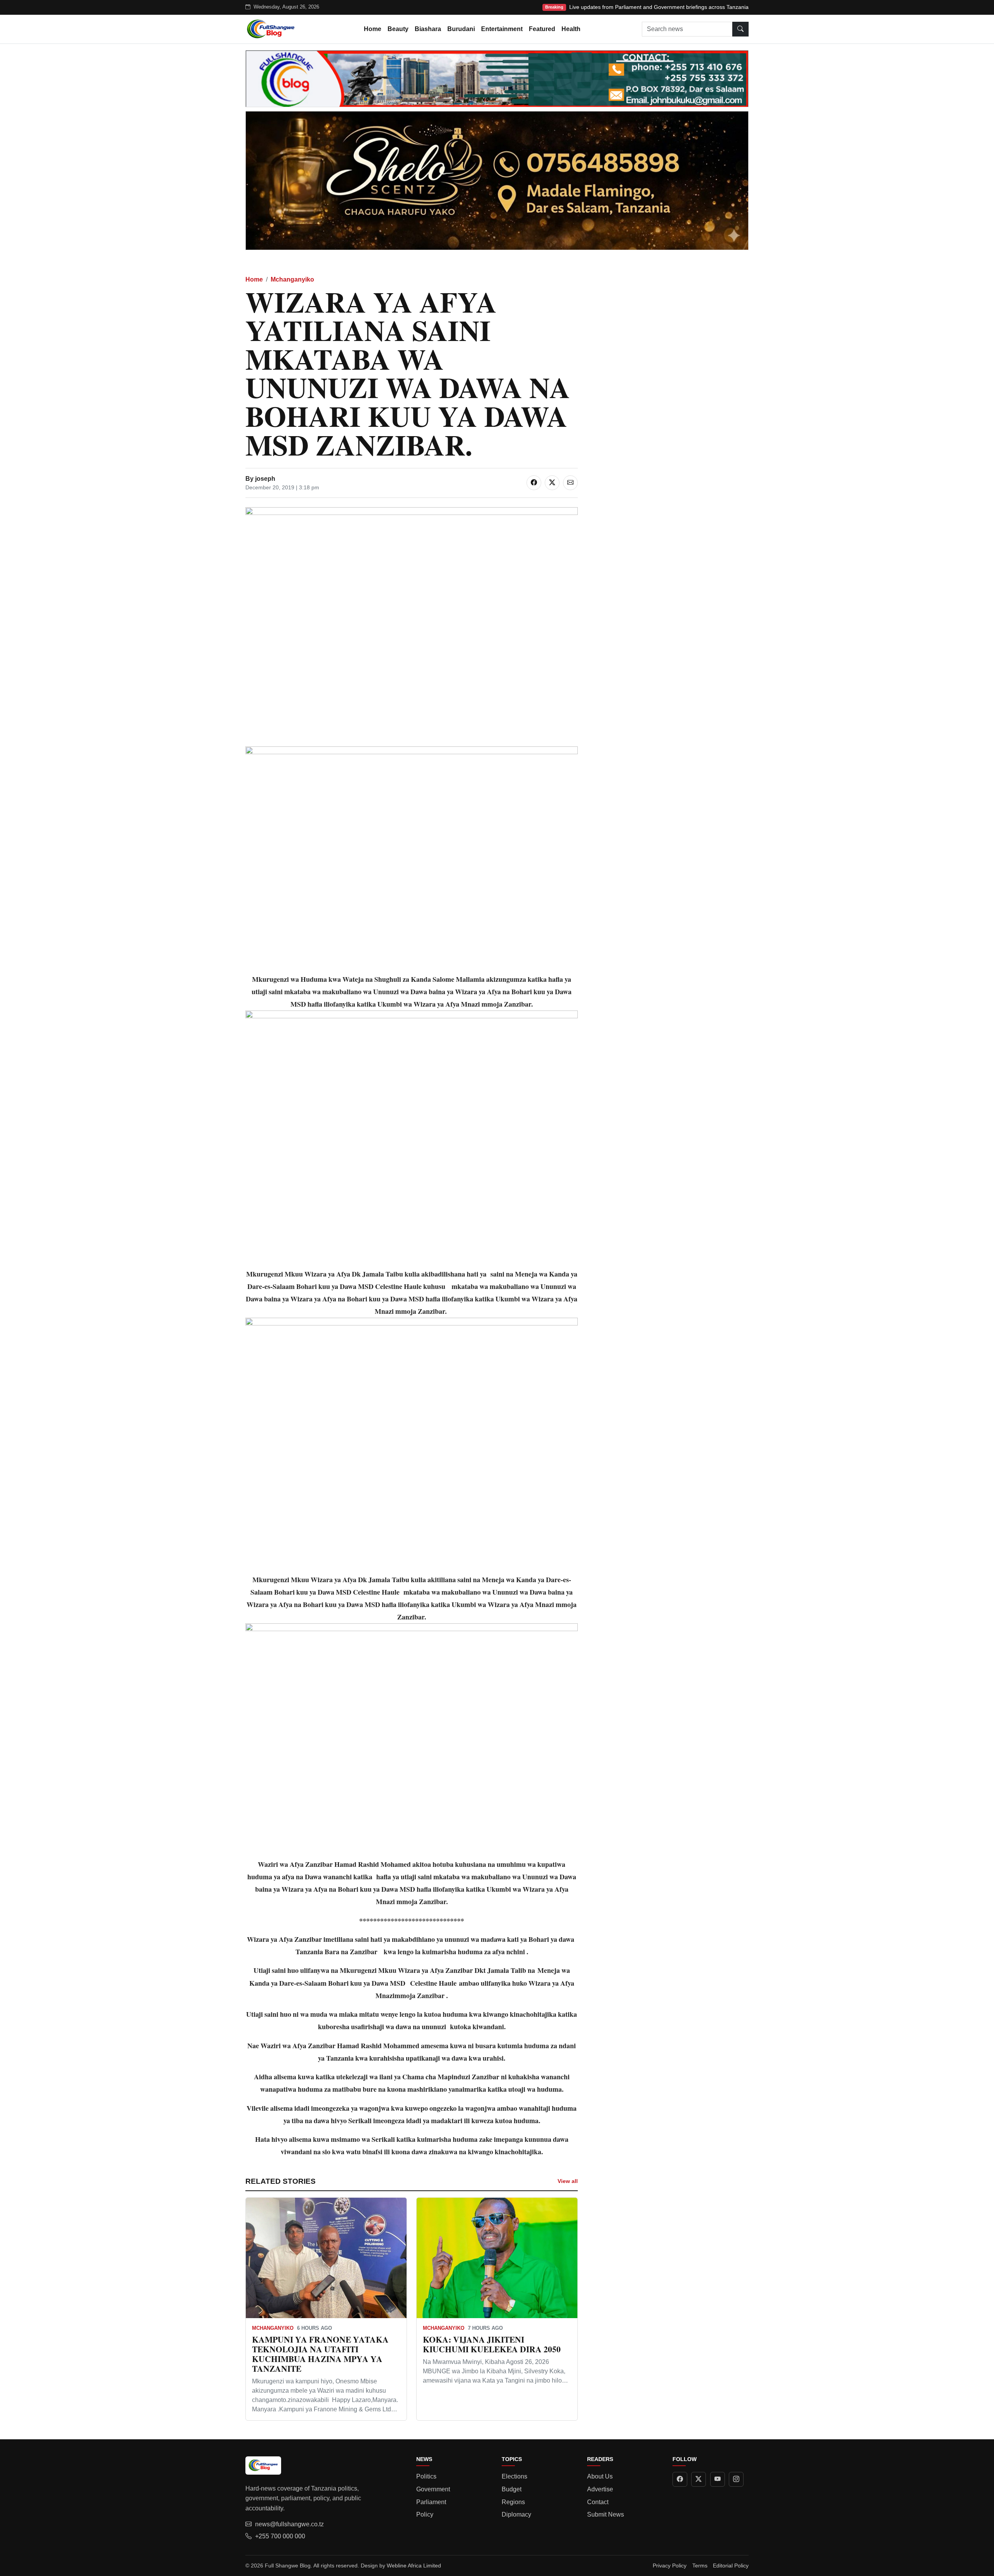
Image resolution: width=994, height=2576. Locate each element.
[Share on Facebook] (534, 483)
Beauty (398, 29)
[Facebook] (680, 2479)
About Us (600, 2476)
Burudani (461, 29)
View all (568, 2181)
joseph (265, 479)
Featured (542, 29)
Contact (598, 2502)
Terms (700, 2566)
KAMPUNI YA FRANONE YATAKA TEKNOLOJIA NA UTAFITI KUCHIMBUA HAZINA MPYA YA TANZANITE (320, 2354)
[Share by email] (570, 483)
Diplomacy (516, 2514)
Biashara (428, 29)
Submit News (606, 2514)
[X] (699, 2479)
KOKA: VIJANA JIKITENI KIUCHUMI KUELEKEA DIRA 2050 (492, 2344)
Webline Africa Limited (414, 2566)
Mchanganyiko (292, 279)
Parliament (431, 2502)
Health (571, 29)
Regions (513, 2502)
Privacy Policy (670, 2566)
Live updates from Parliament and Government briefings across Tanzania (659, 7)
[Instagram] (736, 2479)
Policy (425, 2514)
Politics (426, 2476)
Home (373, 29)
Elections (514, 2476)
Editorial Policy (731, 2566)
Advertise (600, 2489)
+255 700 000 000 (280, 2536)
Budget (512, 2489)
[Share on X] (552, 483)
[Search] (740, 29)
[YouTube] (718, 2479)
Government (433, 2489)
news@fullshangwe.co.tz (289, 2524)
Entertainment (502, 29)
